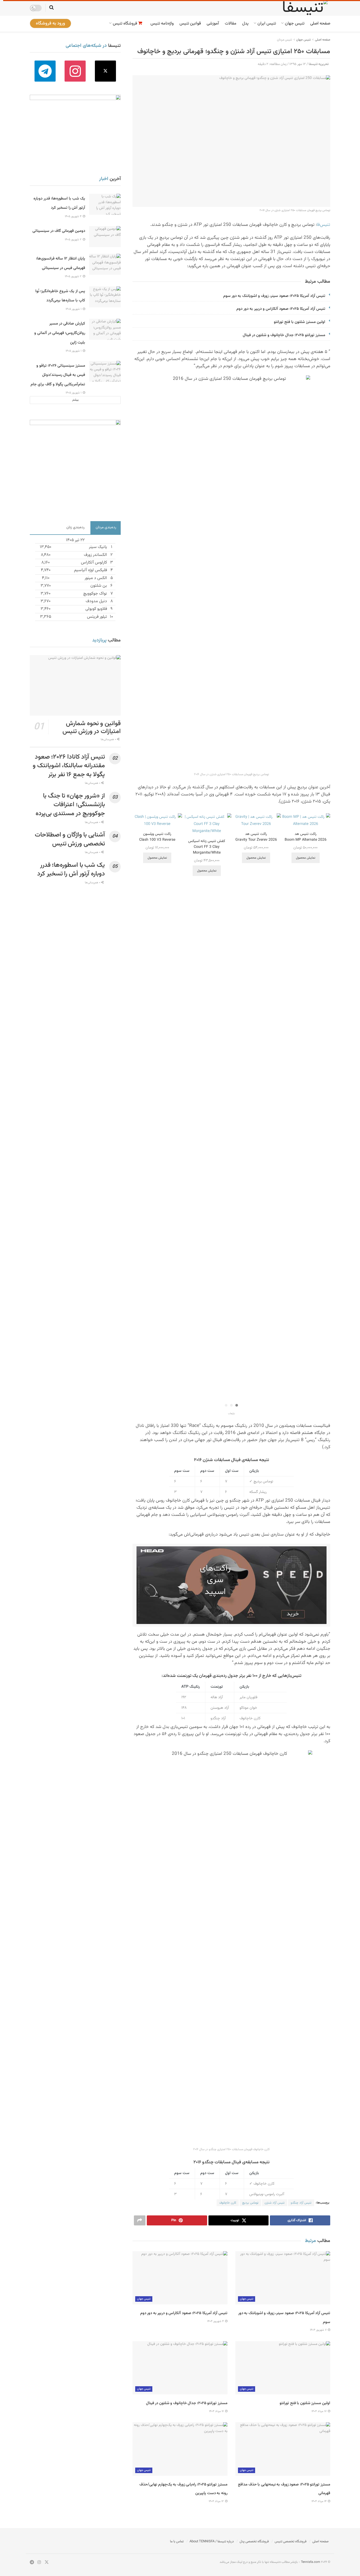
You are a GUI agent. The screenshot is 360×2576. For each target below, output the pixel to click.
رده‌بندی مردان (106, 527)
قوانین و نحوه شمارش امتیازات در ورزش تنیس (92, 728)
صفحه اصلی (320, 24)
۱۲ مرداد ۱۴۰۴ (217, 2501)
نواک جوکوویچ (95, 594)
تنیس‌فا (323, 225)
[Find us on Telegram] (45, 71)
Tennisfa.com (311, 2562)
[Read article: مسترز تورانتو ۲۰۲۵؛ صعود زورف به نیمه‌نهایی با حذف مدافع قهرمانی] (283, 2449)
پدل (245, 24)
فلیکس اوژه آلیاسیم (91, 570)
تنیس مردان (284, 40)
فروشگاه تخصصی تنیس (291, 2542)
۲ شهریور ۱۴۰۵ (74, 240)
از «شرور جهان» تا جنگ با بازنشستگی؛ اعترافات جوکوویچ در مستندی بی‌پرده (70, 805)
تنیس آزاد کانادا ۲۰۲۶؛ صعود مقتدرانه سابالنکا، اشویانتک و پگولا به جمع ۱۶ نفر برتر (69, 766)
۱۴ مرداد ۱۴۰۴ (319, 2501)
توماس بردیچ (250, 2203)
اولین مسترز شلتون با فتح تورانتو (300, 322)
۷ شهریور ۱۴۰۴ (319, 2330)
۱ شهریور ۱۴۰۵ (74, 309)
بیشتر (75, 400)
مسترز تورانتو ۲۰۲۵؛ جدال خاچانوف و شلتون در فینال (284, 335)
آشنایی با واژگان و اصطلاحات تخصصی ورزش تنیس (70, 839)
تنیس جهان (295, 24)
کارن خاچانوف (228, 2203)
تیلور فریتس (97, 617)
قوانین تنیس (190, 24)
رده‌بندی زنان (76, 527)
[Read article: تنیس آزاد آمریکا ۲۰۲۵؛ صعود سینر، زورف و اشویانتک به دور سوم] (283, 2278)
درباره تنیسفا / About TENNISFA (212, 2542)
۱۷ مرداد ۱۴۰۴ (319, 2411)
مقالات (231, 24)
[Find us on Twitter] (106, 71)
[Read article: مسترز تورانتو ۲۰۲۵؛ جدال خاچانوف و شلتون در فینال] (180, 2368)
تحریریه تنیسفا (319, 64)
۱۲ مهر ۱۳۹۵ (298, 64)
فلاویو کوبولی (96, 609)
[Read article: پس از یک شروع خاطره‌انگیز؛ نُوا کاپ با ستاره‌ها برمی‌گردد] (105, 297)
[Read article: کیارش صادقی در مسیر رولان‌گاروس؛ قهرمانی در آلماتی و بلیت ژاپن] (105, 329)
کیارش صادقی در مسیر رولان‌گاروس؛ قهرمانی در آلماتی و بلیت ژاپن (60, 333)
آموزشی (213, 24)
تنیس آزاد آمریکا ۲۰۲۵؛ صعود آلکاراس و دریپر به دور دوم (281, 309)
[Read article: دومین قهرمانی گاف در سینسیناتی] (105, 237)
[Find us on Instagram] (75, 71)
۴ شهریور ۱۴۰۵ (74, 216)
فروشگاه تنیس (125, 24)
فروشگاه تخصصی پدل (254, 2542)
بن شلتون (99, 586)
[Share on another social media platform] (140, 2220)
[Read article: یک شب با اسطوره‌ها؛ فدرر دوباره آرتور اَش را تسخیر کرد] (105, 204)
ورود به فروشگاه (50, 23)
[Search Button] (52, 8)
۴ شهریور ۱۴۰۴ (216, 2321)
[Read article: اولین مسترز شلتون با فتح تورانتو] (283, 2368)
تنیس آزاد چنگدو (301, 2203)
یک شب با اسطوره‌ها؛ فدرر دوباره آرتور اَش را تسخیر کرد (71, 870)
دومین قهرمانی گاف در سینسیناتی (59, 231)
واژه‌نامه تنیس (162, 24)
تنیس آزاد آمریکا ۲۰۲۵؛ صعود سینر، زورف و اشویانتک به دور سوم (274, 296)
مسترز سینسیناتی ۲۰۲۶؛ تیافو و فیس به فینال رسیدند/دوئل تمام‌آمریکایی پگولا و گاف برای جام (58, 375)
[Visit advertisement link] (231, 1585)
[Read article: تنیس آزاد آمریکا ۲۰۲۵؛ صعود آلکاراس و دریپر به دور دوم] (180, 2278)
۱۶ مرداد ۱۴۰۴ (217, 2411)
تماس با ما (177, 2542)
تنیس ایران (267, 24)
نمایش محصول (306, 858)
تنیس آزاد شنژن (275, 2203)
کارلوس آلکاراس (94, 563)
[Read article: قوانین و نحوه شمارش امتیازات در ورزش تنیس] (75, 685)
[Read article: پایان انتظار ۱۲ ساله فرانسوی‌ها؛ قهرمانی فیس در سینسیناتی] (105, 264)
